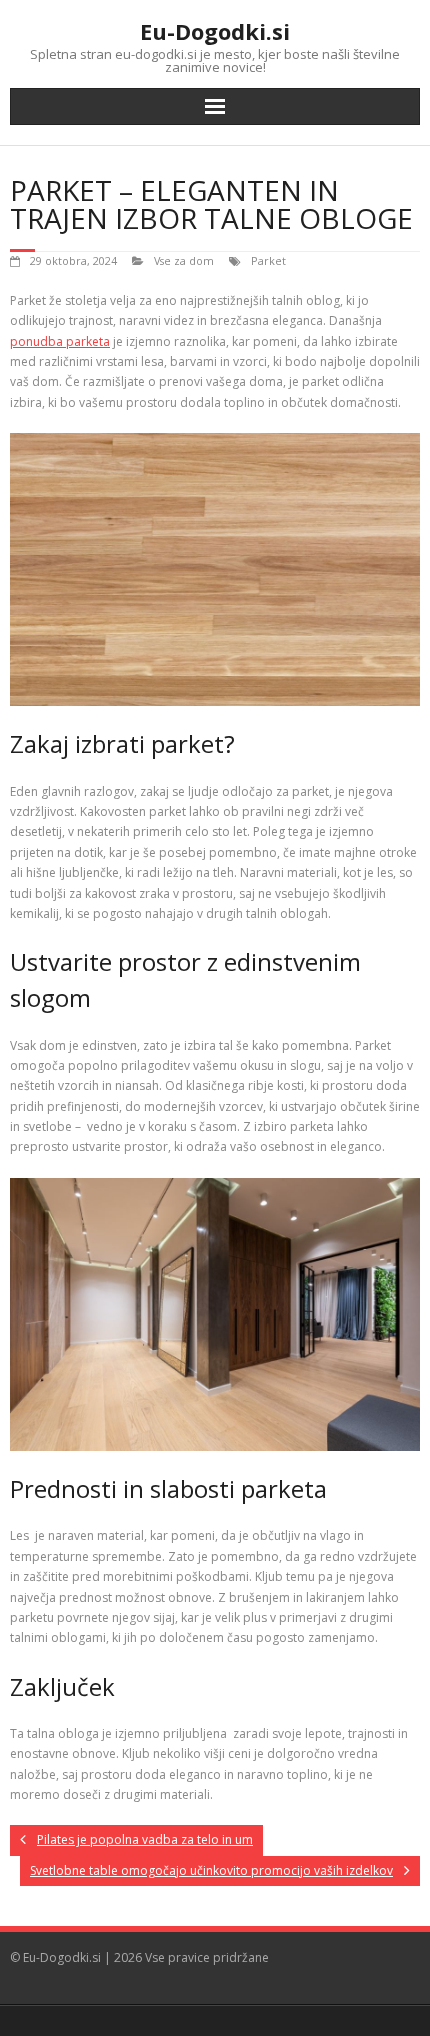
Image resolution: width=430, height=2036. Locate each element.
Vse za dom (184, 260)
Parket (268, 260)
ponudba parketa (60, 341)
